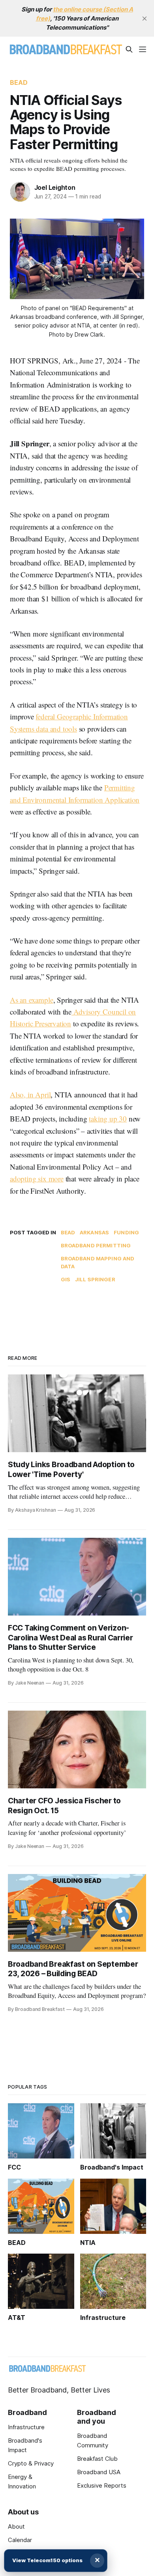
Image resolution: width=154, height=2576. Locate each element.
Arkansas (94, 1232)
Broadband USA (99, 2472)
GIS (66, 1279)
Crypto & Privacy (31, 2463)
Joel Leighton (55, 187)
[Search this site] (129, 49)
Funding (126, 1232)
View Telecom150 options (47, 2560)
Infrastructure (26, 2427)
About (16, 2526)
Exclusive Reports (102, 2485)
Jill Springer (95, 1279)
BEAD (19, 82)
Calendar (20, 2540)
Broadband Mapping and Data (98, 1263)
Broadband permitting (96, 1245)
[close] (145, 19)
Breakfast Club (97, 2459)
